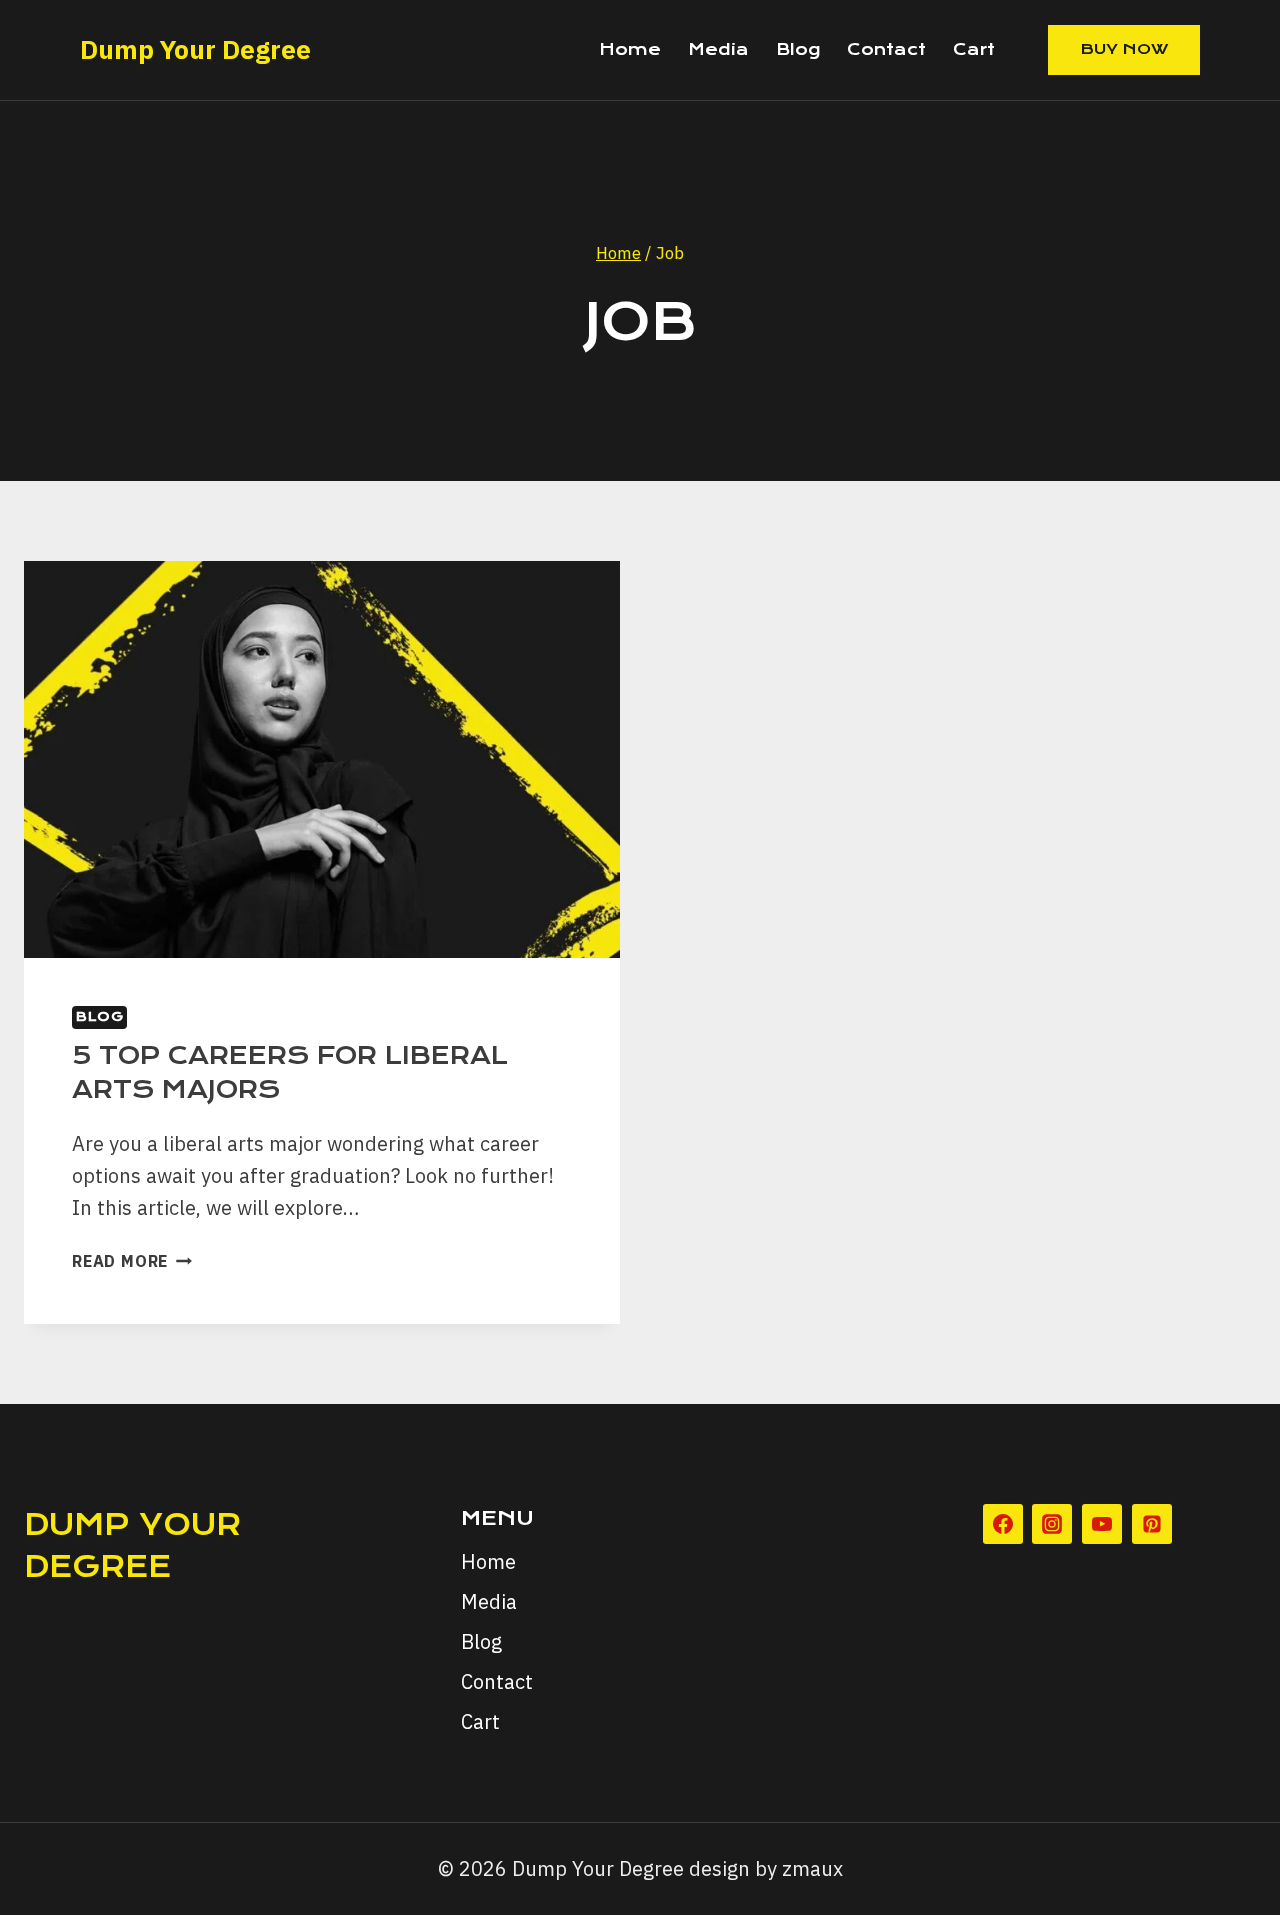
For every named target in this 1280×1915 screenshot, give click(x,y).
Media (718, 49)
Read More (132, 1261)
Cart (974, 49)
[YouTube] (1102, 1524)
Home (630, 49)
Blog (798, 49)
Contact (886, 49)
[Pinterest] (1152, 1524)
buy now (1124, 49)
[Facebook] (1003, 1524)
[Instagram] (1052, 1524)
